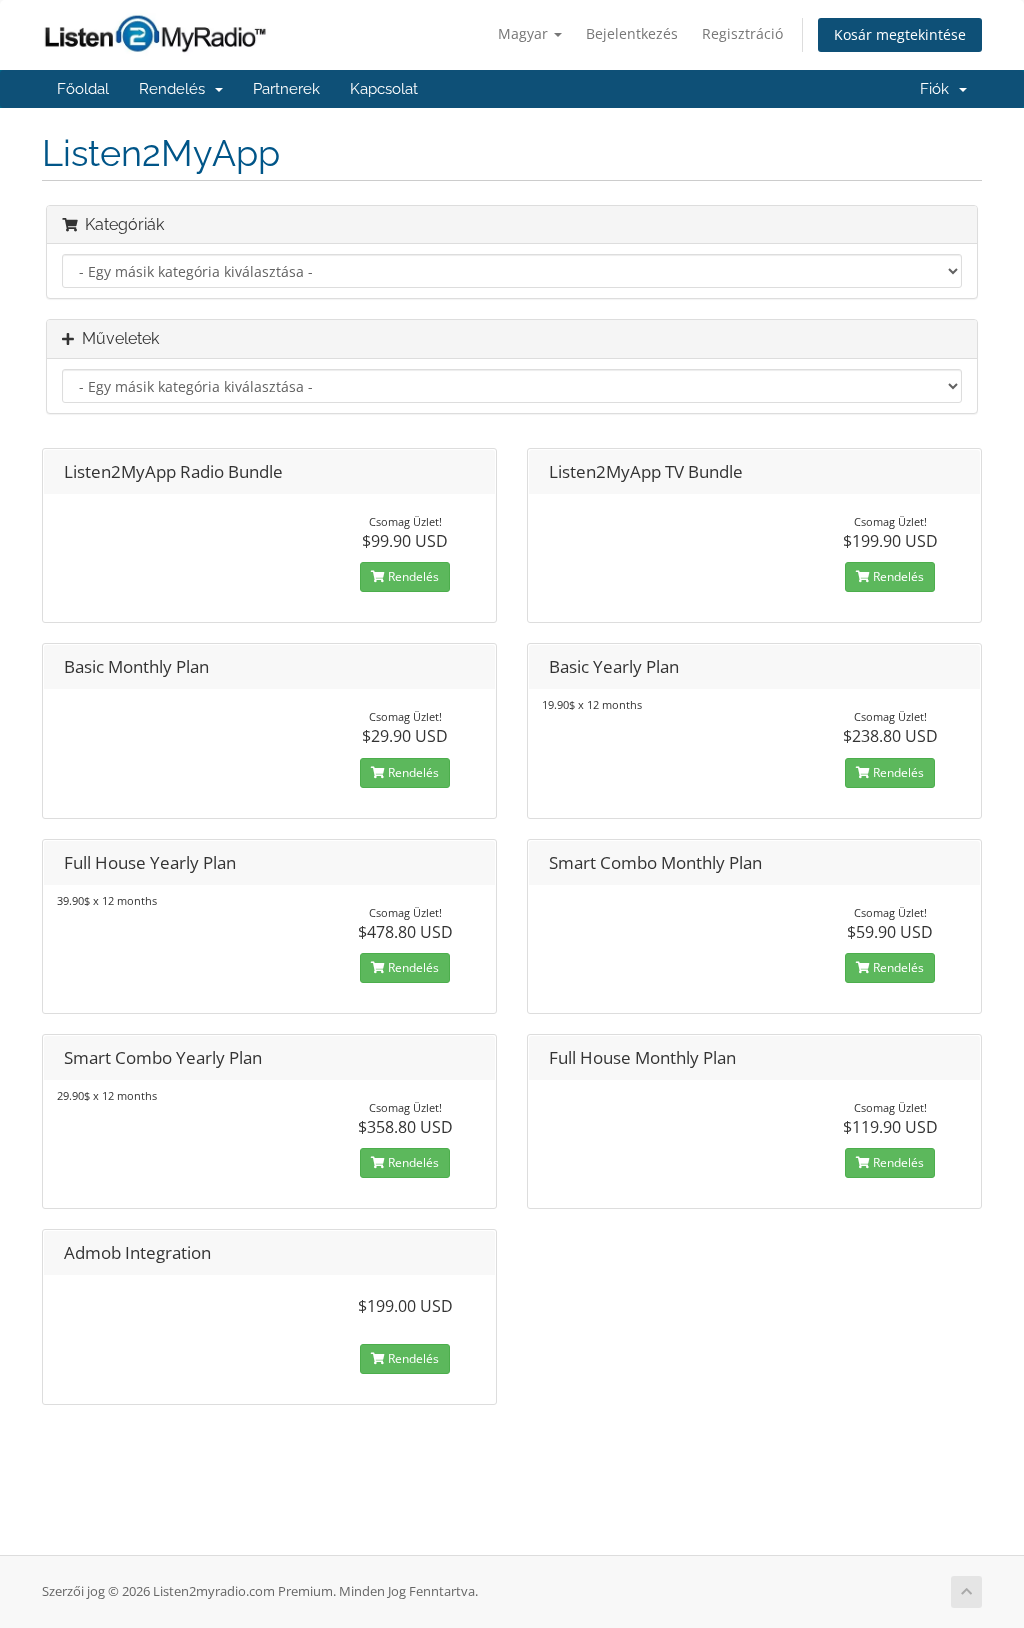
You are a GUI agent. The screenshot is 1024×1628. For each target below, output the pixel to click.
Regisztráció (742, 33)
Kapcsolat (384, 89)
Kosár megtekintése (900, 34)
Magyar (525, 33)
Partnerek (286, 89)
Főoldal (83, 89)
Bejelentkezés (632, 33)
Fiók (938, 89)
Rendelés (176, 89)
